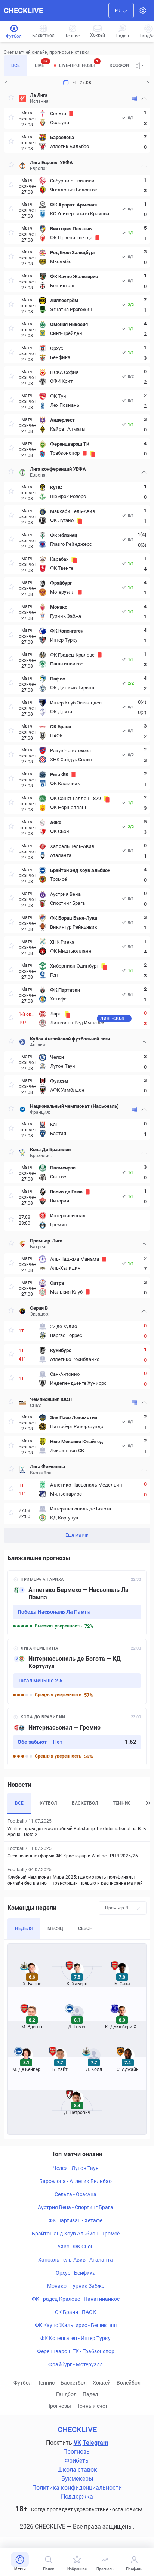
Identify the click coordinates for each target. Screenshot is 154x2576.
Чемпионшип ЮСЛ (51, 1399)
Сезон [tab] (85, 1928)
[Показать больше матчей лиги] (134, 99)
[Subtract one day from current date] (148, 83)
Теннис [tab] (122, 1803)
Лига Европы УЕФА (51, 162)
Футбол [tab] (48, 1803)
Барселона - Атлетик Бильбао (76, 2181)
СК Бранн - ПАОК (76, 2312)
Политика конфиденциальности (77, 2488)
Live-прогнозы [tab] (79, 64)
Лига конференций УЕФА (58, 469)
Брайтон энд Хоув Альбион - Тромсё (76, 2234)
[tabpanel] (77, 816)
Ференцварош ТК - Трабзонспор (76, 2351)
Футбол (23, 2383)
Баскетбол (74, 2383)
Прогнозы (59, 2406)
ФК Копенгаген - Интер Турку (76, 2338)
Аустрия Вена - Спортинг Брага (76, 2207)
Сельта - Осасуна (76, 2194)
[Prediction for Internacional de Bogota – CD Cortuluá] (77, 1672)
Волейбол (129, 2383)
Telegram (96, 2443)
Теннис (46, 2383)
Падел (90, 2394)
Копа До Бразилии (50, 1149)
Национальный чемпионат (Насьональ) (74, 1106)
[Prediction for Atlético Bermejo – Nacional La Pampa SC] (77, 1603)
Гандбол (66, 2394)
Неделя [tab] (24, 1928)
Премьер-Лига (46, 1241)
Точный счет (92, 2406)
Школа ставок (77, 2470)
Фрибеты (77, 2461)
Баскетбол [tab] (85, 1803)
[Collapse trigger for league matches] (144, 98)
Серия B (39, 1308)
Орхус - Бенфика (76, 2273)
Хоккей (102, 2383)
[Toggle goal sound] (140, 66)
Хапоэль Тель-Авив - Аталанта (76, 2260)
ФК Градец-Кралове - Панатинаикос (76, 2299)
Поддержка (77, 2497)
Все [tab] (16, 65)
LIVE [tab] (41, 64)
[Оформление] (143, 10)
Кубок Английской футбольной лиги (70, 1039)
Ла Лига (39, 95)
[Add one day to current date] (6, 83)
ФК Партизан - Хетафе (76, 2220)
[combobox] (121, 10)
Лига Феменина (47, 1467)
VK (77, 2443)
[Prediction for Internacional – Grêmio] (77, 1737)
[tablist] (67, 66)
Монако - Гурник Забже (76, 2286)
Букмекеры (77, 2479)
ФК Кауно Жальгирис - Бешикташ (76, 2325)
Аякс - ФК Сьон (76, 2247)
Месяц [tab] (55, 1928)
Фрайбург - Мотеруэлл (76, 2364)
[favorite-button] (11, 99)
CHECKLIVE (23, 10)
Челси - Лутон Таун (76, 2168)
